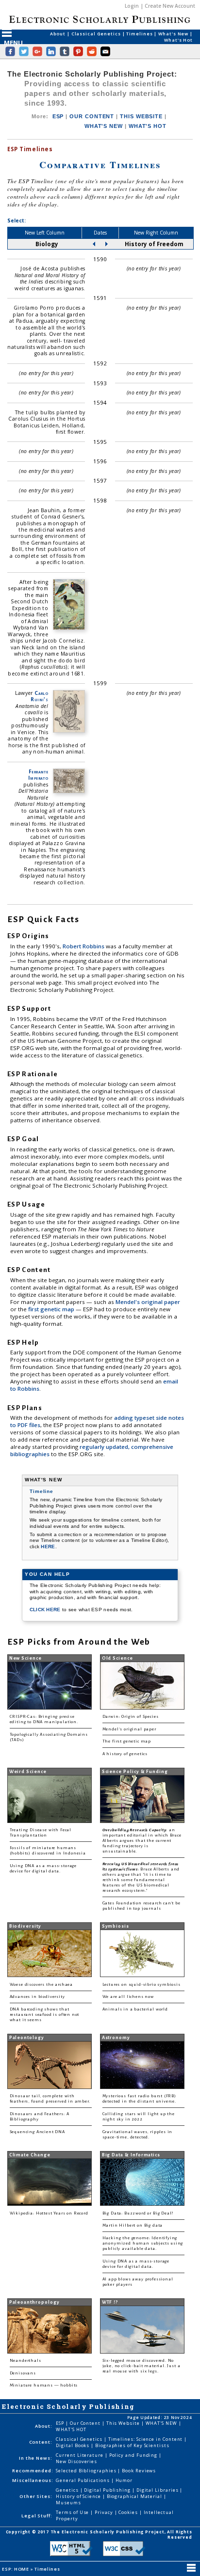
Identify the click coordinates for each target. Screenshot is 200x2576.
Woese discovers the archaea (41, 1985)
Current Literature (80, 2455)
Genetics (68, 2490)
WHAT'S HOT (148, 126)
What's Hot (178, 40)
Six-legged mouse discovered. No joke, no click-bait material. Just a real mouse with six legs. (142, 2366)
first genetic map (52, 1309)
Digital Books (73, 2445)
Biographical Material (135, 2496)
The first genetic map (127, 1741)
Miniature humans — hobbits (44, 2385)
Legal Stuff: (37, 2516)
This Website (124, 2423)
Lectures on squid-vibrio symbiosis (142, 1985)
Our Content (86, 2423)
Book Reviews (139, 2471)
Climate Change (30, 2155)
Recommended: (33, 2471)
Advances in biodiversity (37, 1997)
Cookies (129, 2512)
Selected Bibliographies (87, 2471)
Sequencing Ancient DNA (37, 2132)
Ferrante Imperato (38, 775)
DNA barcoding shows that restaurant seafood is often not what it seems (45, 2015)
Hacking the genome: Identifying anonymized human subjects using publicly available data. (143, 2243)
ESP (58, 116)
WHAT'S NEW (104, 126)
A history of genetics (125, 1754)
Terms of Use (73, 2512)
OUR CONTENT (92, 116)
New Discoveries (76, 2461)
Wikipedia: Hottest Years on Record (49, 2213)
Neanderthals (25, 2361)
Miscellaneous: (33, 2480)
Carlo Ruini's (39, 696)
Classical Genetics (97, 34)
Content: (41, 2442)
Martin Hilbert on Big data (133, 2225)
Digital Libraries (158, 2490)
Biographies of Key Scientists (132, 2445)
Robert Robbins (84, 946)
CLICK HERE (46, 1610)
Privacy (104, 2512)
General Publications (83, 2480)
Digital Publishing (108, 2490)
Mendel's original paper (148, 1302)
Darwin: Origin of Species (131, 1717)
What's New (174, 34)
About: (44, 2426)
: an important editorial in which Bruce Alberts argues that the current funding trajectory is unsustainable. (142, 1841)
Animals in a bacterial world (135, 2009)
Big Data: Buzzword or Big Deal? (138, 2213)
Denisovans (23, 2373)
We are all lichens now (128, 1997)
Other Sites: (36, 2496)
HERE (48, 1547)
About (58, 34)
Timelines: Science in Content (146, 2439)
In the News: (36, 2458)
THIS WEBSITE (141, 116)
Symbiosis (116, 1926)
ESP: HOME (16, 2569)
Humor (124, 2480)
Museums (68, 2503)
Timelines (140, 34)
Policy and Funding (134, 2455)
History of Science (79, 2496)
